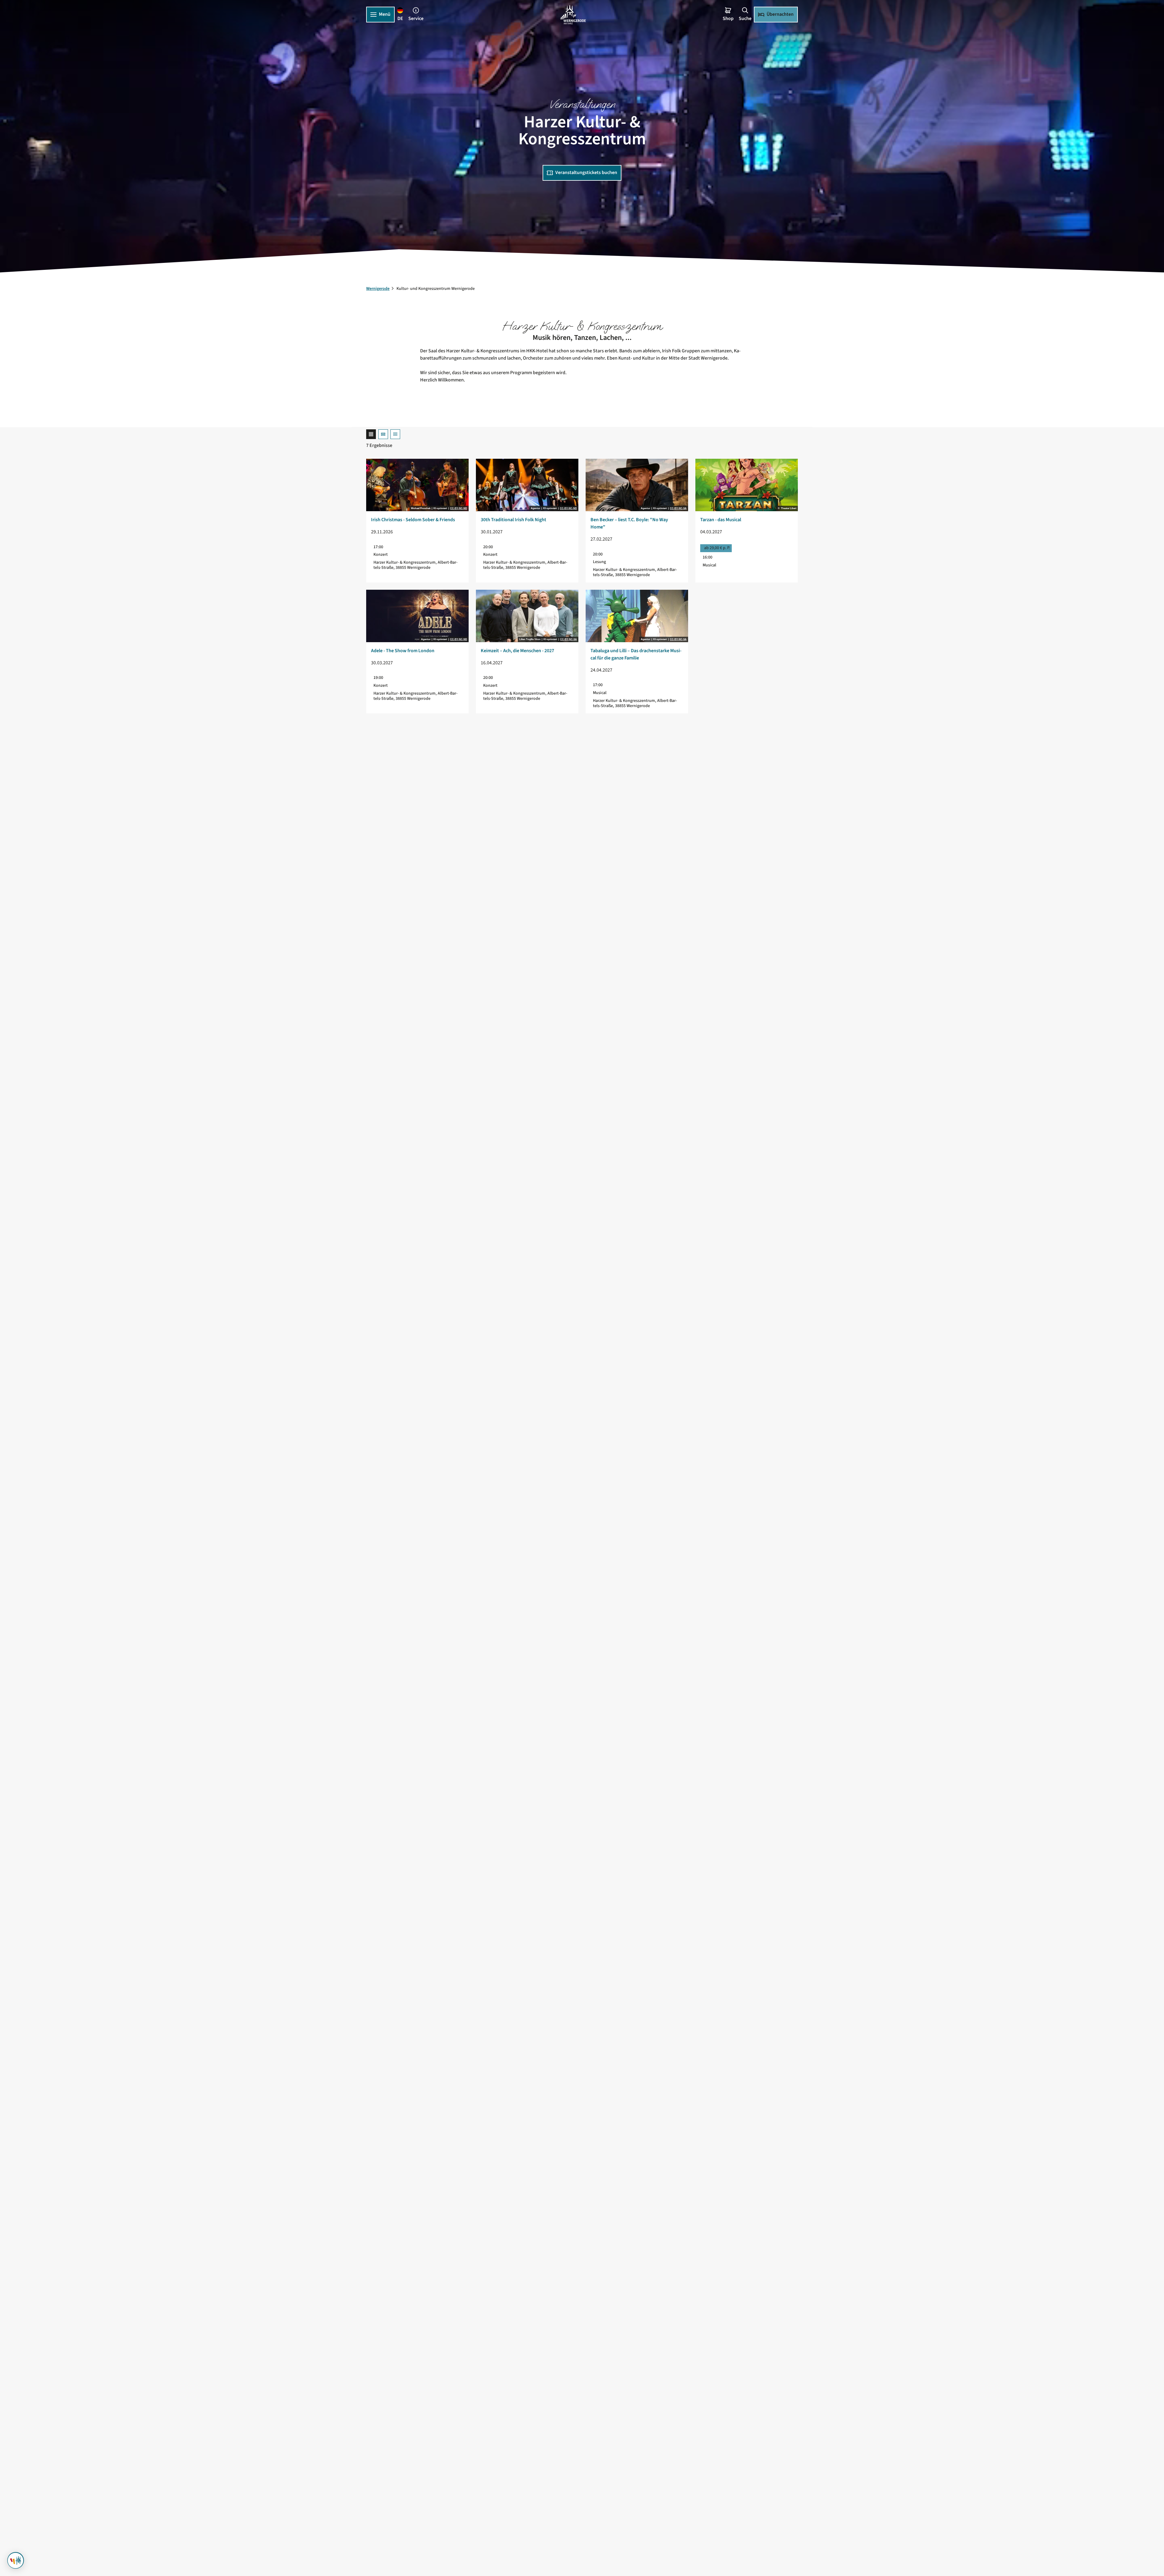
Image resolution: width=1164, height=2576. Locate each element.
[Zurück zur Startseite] (573, 15)
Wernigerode (378, 289)
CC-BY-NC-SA (678, 508)
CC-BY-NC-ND (459, 508)
